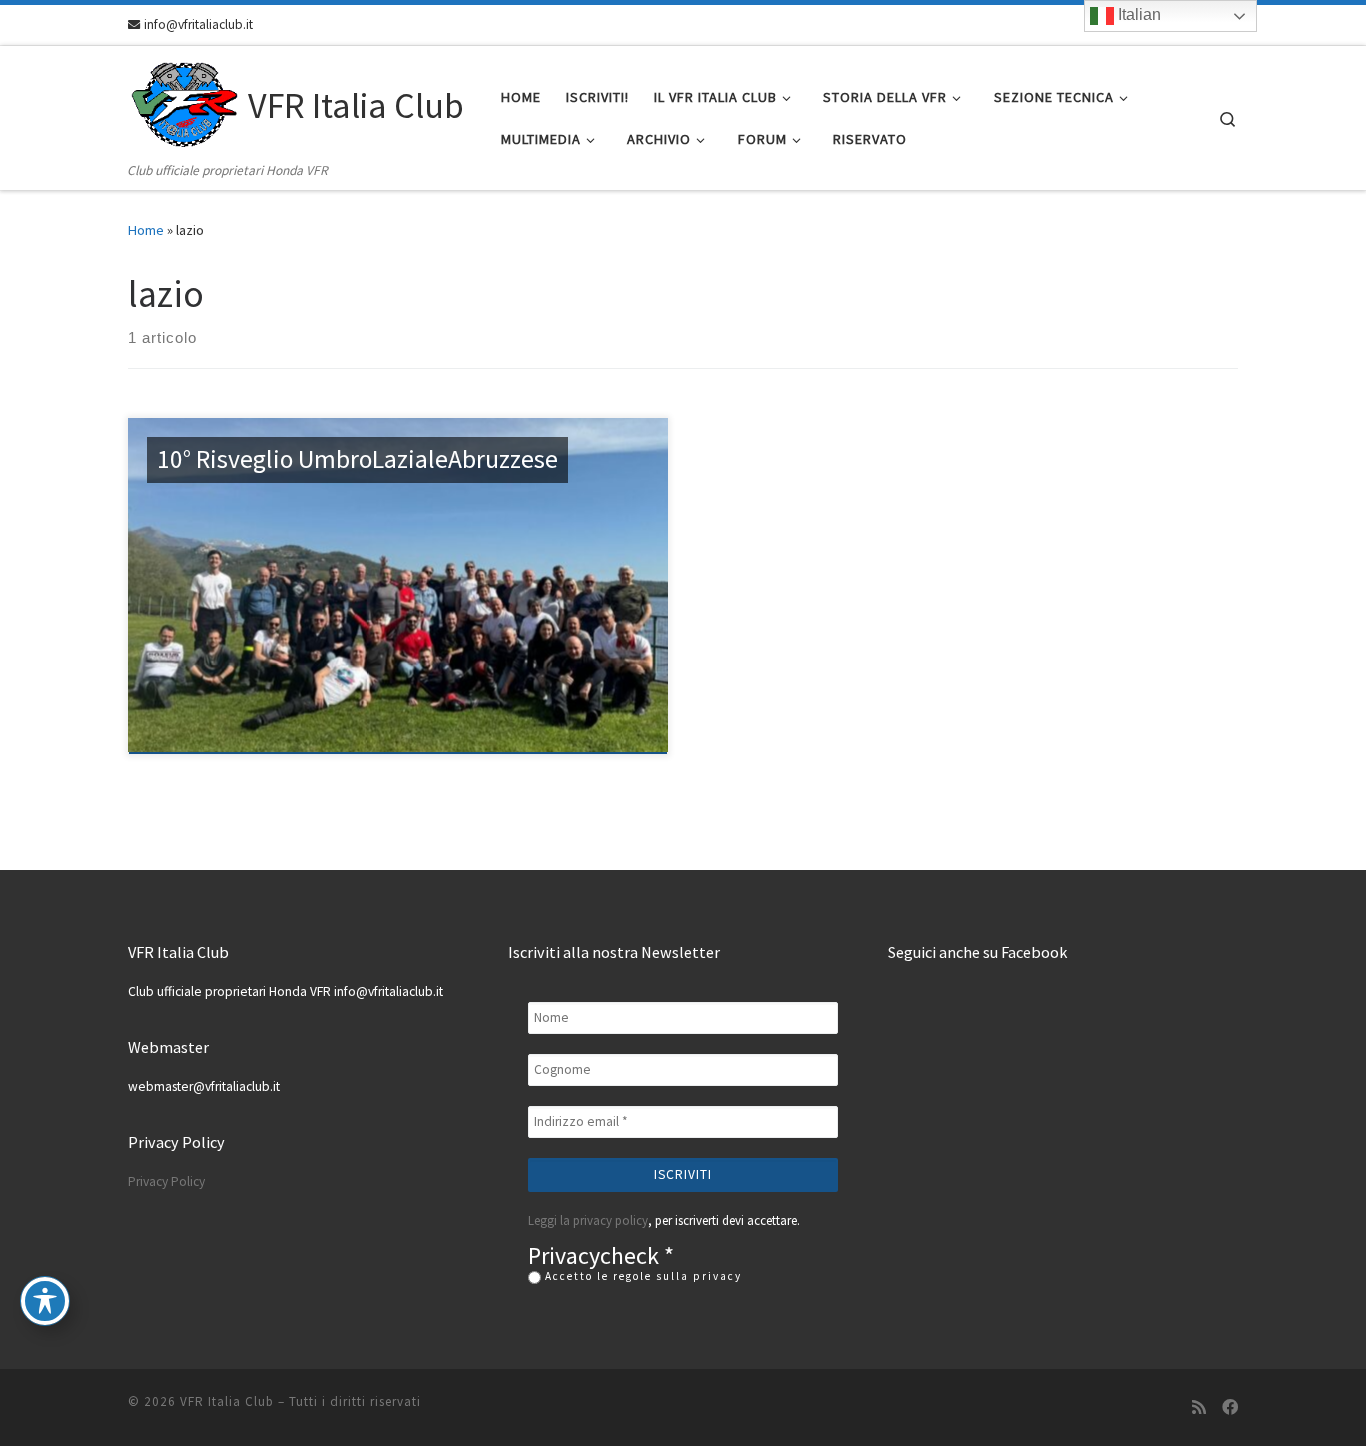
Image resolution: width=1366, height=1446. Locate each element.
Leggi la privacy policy (588, 1220)
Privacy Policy (166, 1181)
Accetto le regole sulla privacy (641, 1276)
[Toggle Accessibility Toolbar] (45, 1301)
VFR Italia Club (227, 1401)
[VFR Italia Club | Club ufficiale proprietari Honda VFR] (184, 102)
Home (146, 230)
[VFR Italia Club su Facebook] (1230, 1407)
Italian (1137, 14)
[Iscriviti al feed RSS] (1199, 1407)
